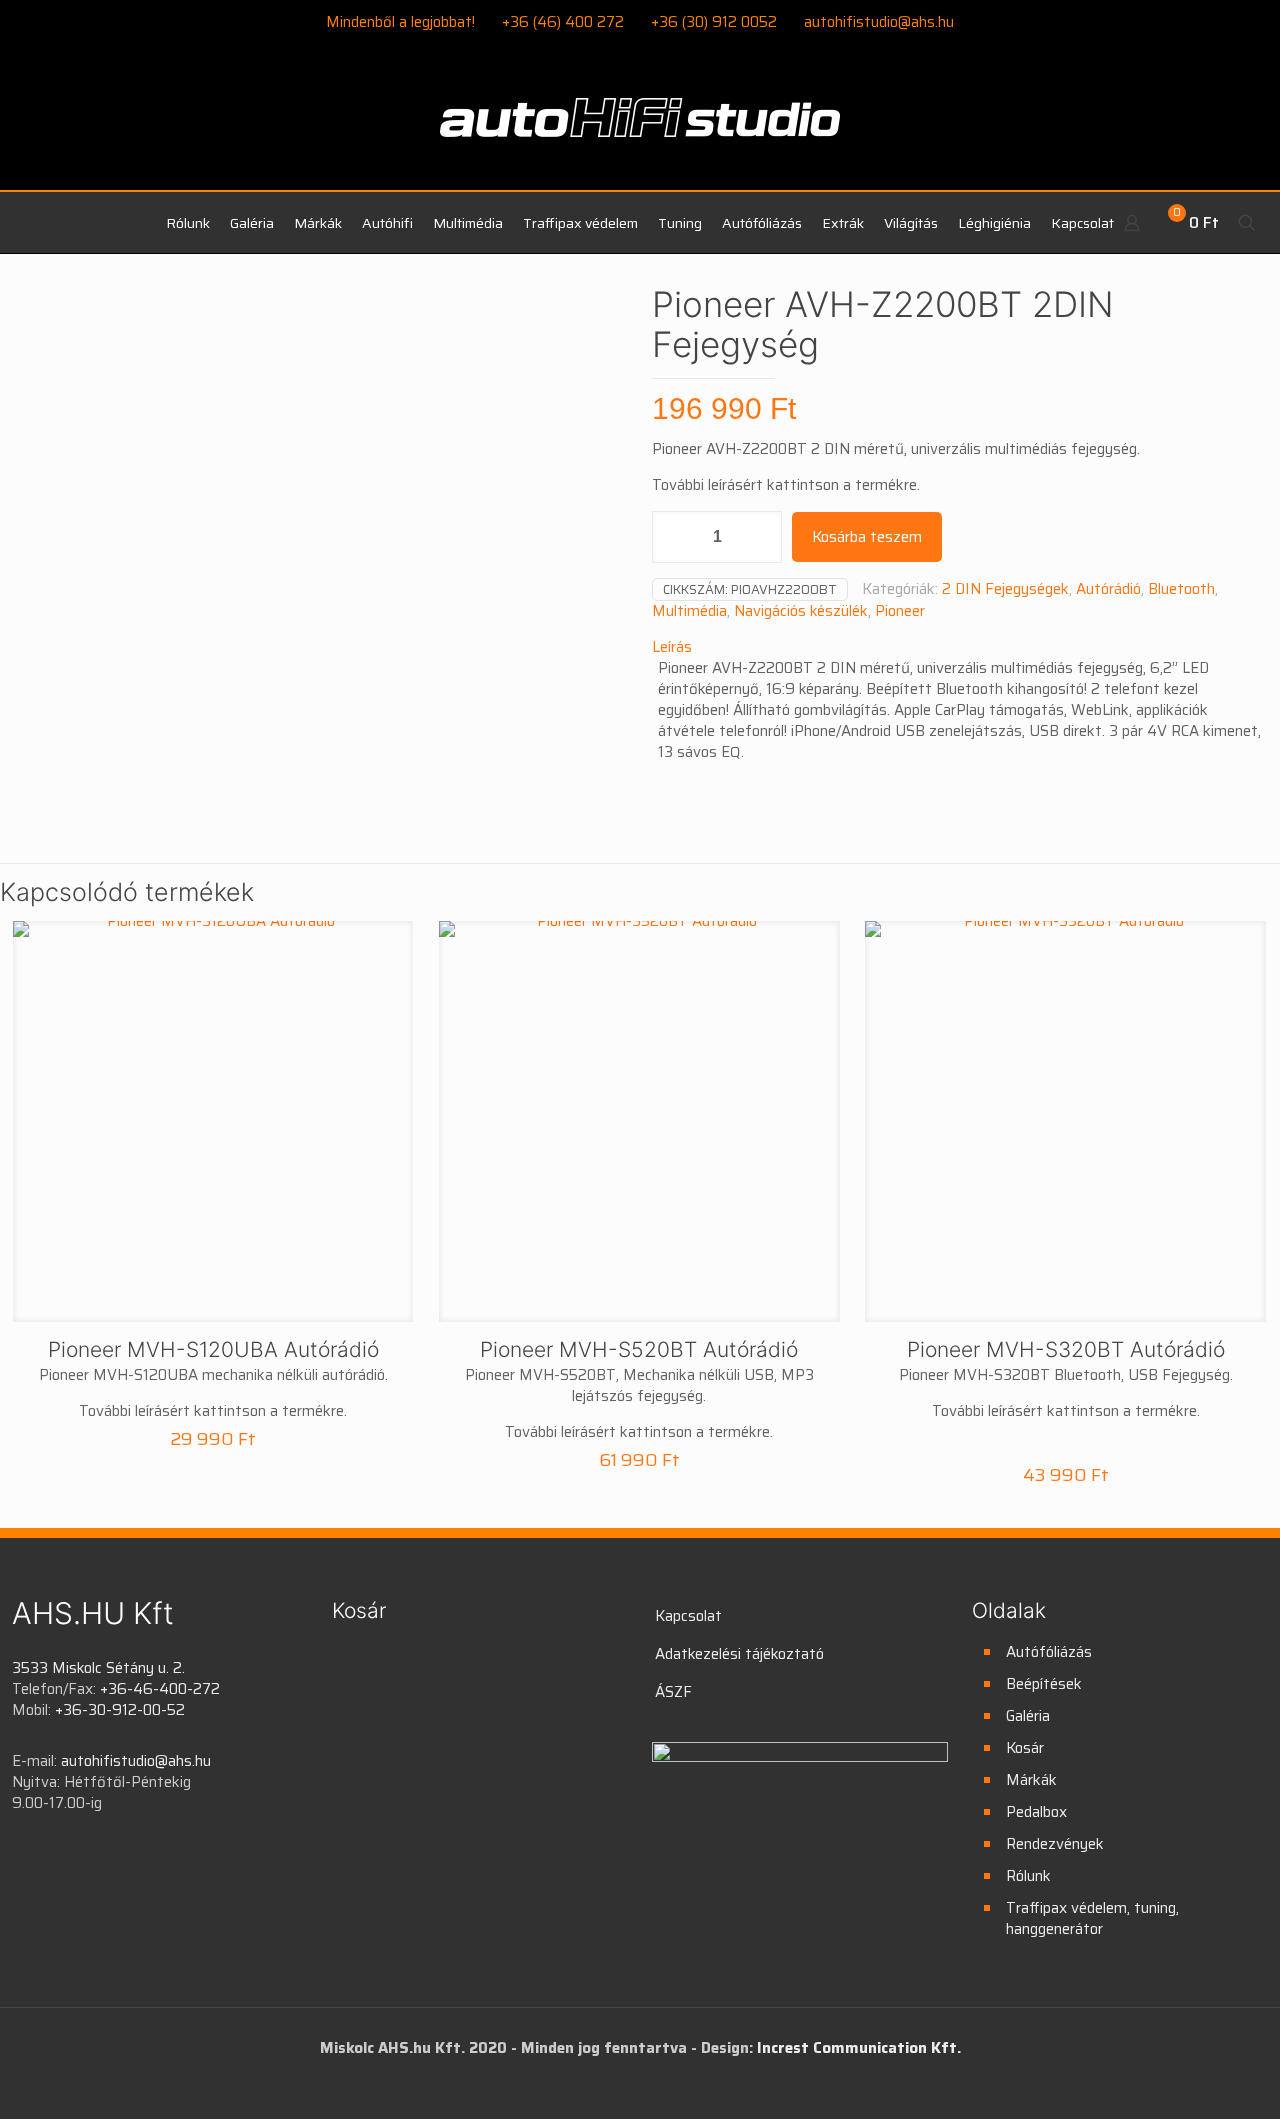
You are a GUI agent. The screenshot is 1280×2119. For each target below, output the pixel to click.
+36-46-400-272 (160, 1689)
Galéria (1028, 1716)
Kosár (1025, 1748)
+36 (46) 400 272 (563, 22)
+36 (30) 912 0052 (714, 22)
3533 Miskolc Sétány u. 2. (98, 1668)
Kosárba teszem (867, 537)
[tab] (960, 647)
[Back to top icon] (1184, 2078)
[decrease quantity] (674, 537)
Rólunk (1028, 1876)
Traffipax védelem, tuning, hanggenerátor (1092, 1918)
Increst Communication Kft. (859, 2048)
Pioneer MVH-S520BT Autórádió (639, 1349)
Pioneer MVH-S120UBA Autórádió (213, 1349)
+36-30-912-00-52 (120, 1710)
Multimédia (689, 611)
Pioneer (900, 611)
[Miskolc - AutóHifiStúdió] (640, 129)
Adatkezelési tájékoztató (739, 1654)
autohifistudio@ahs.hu (879, 22)
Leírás (672, 647)
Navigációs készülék (801, 611)
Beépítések (1044, 1684)
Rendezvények (1055, 1844)
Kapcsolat (688, 1616)
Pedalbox (1036, 1812)
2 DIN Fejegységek (1005, 589)
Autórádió (1108, 589)
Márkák (1031, 1780)
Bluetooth (1181, 589)
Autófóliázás (1049, 1652)
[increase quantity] (759, 537)
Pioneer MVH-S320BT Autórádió (1066, 1349)
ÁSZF (673, 1692)
